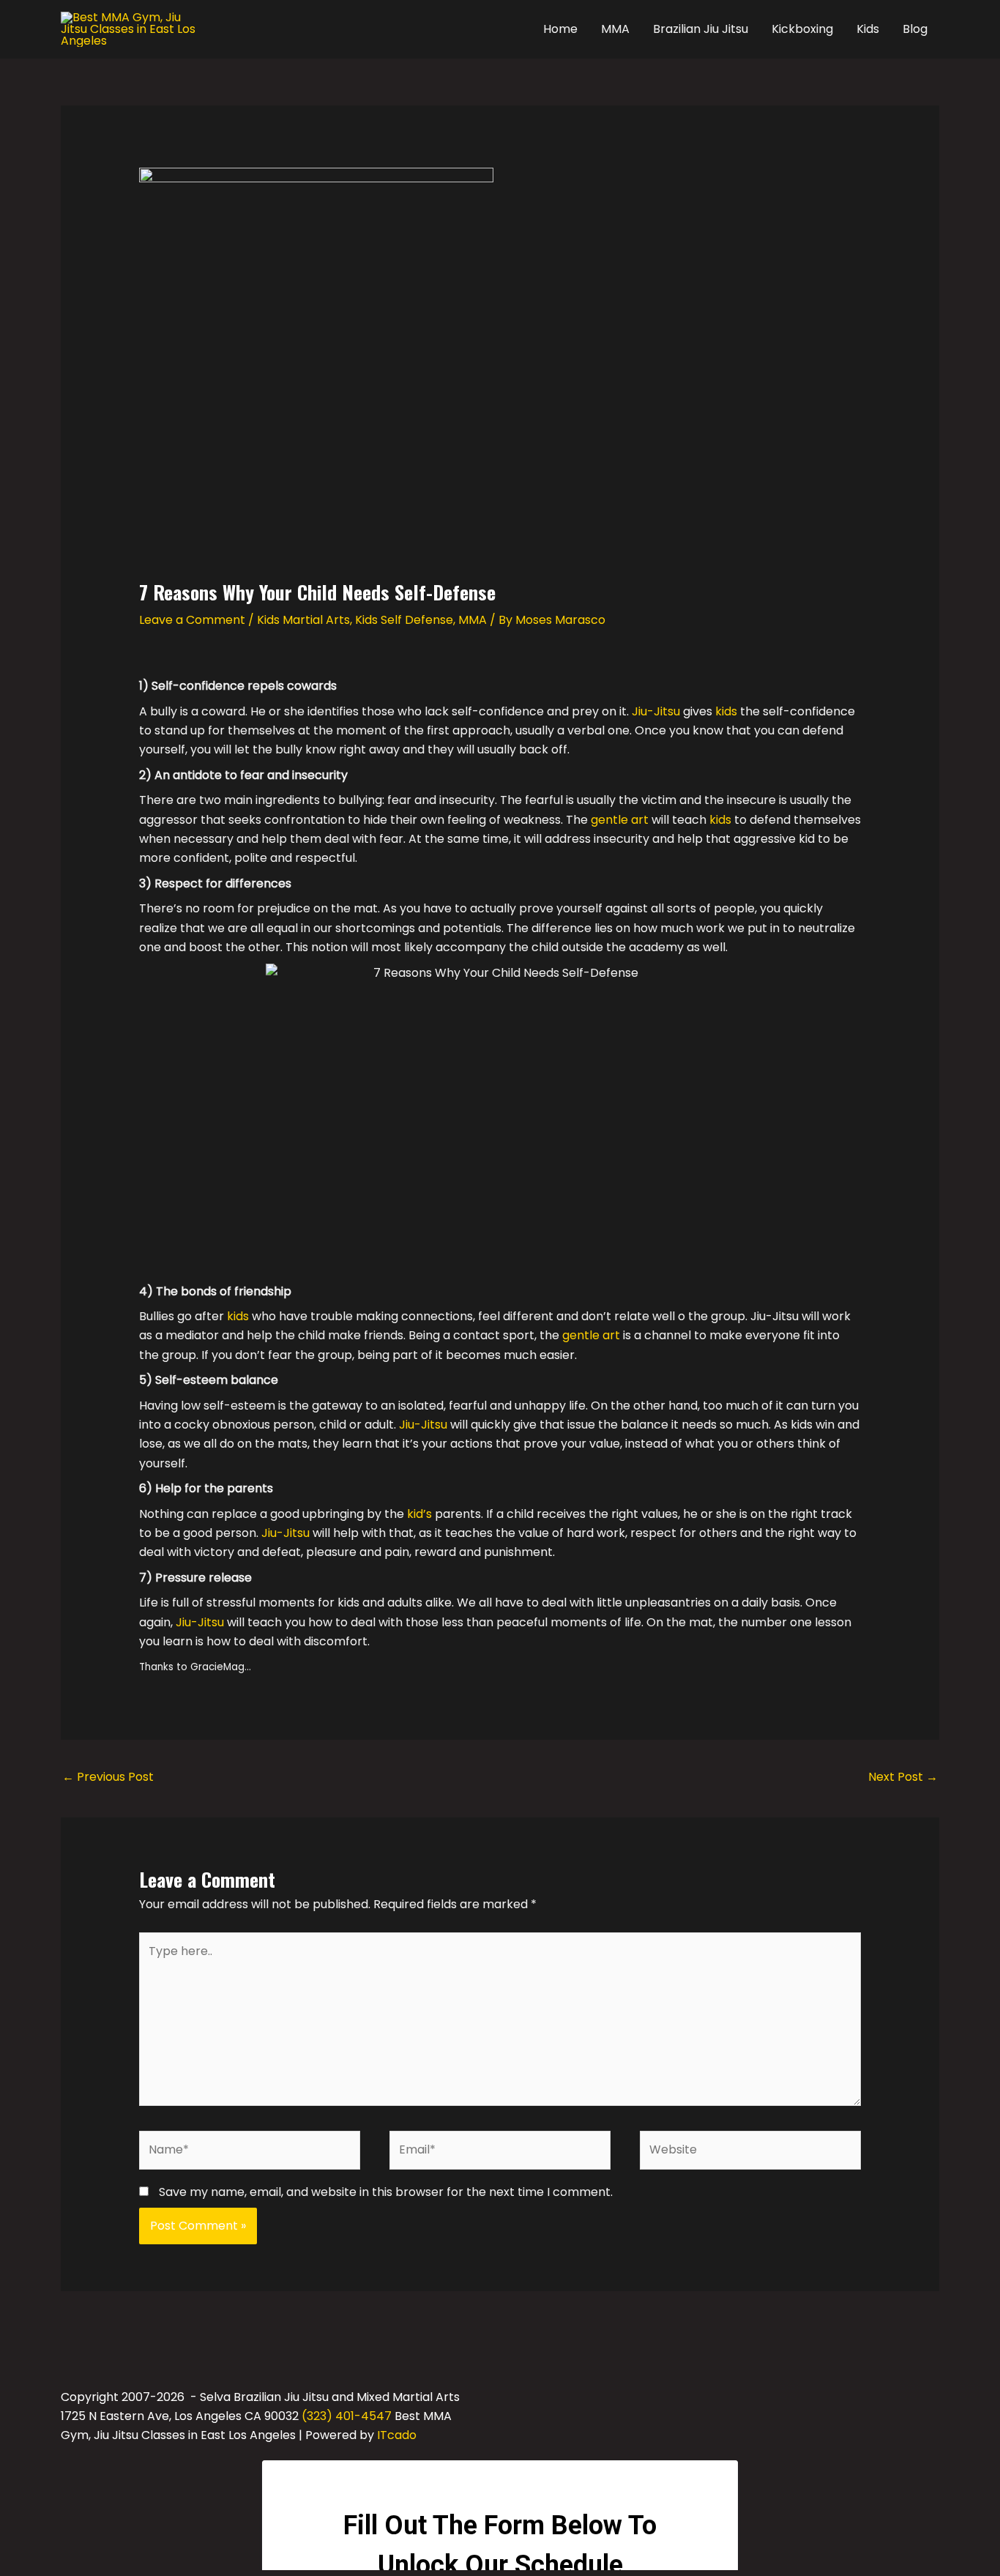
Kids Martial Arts (303, 620)
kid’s (419, 1514)
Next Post (903, 1777)
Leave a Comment (192, 620)
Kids (868, 29)
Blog (915, 29)
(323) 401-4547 (347, 2416)
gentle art (620, 820)
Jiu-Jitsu (656, 711)
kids (726, 711)
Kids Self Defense (404, 620)
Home (560, 29)
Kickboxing (802, 29)
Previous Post (108, 1777)
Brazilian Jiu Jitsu (701, 29)
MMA (615, 29)
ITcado (397, 2435)
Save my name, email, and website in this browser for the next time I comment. (386, 2192)
